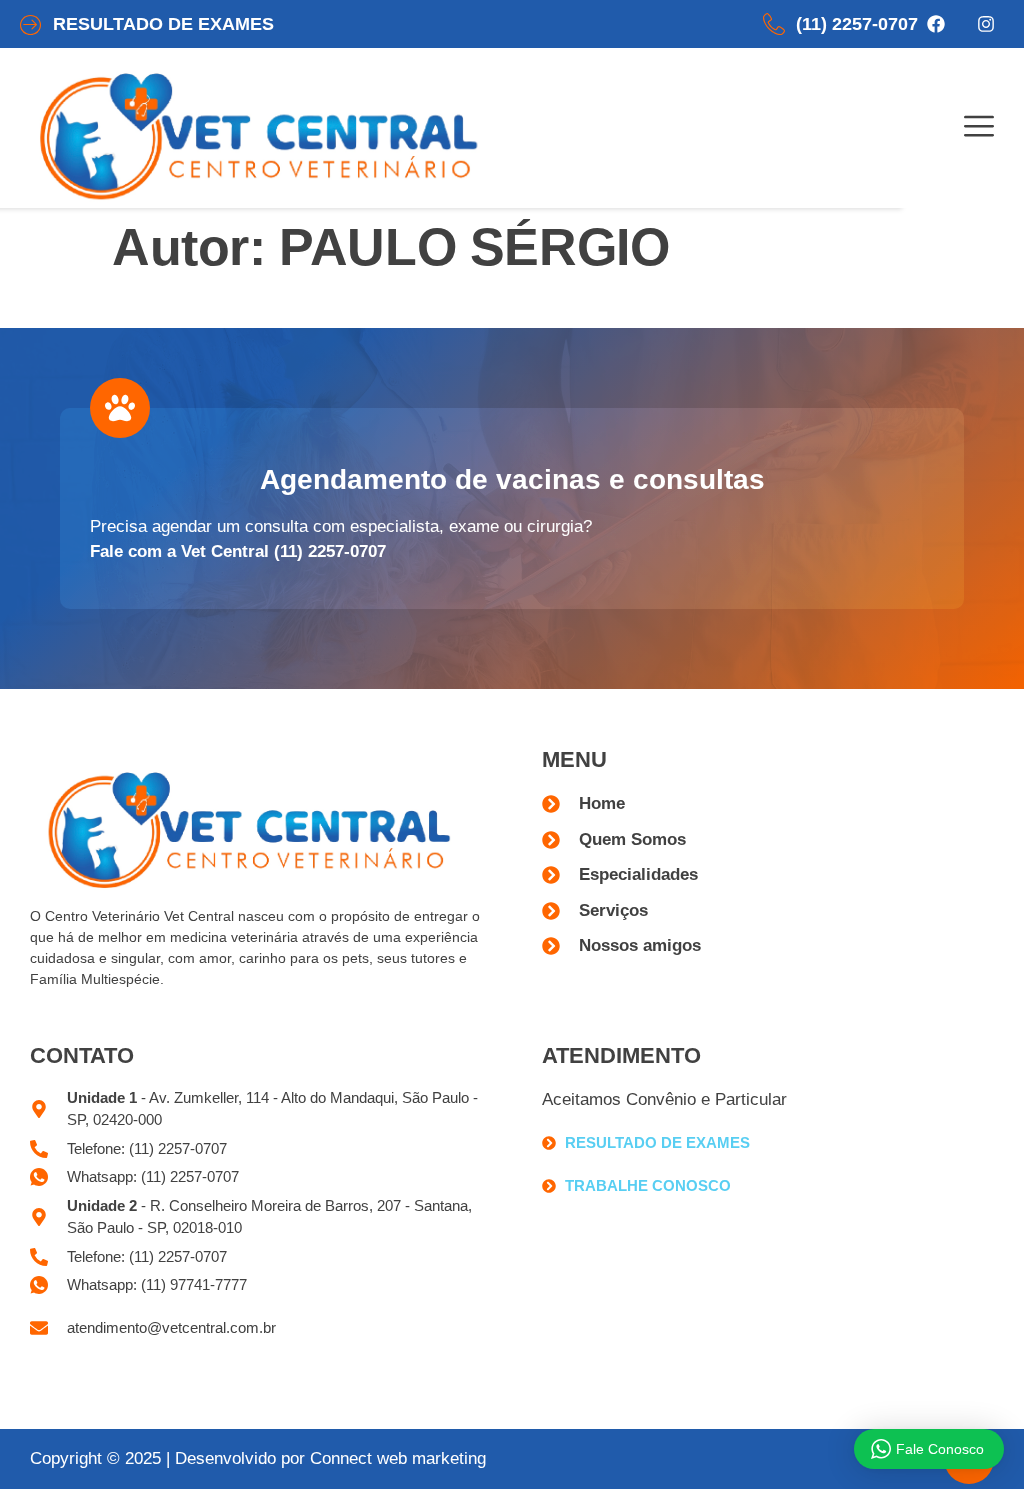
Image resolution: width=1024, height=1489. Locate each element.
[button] (978, 128)
